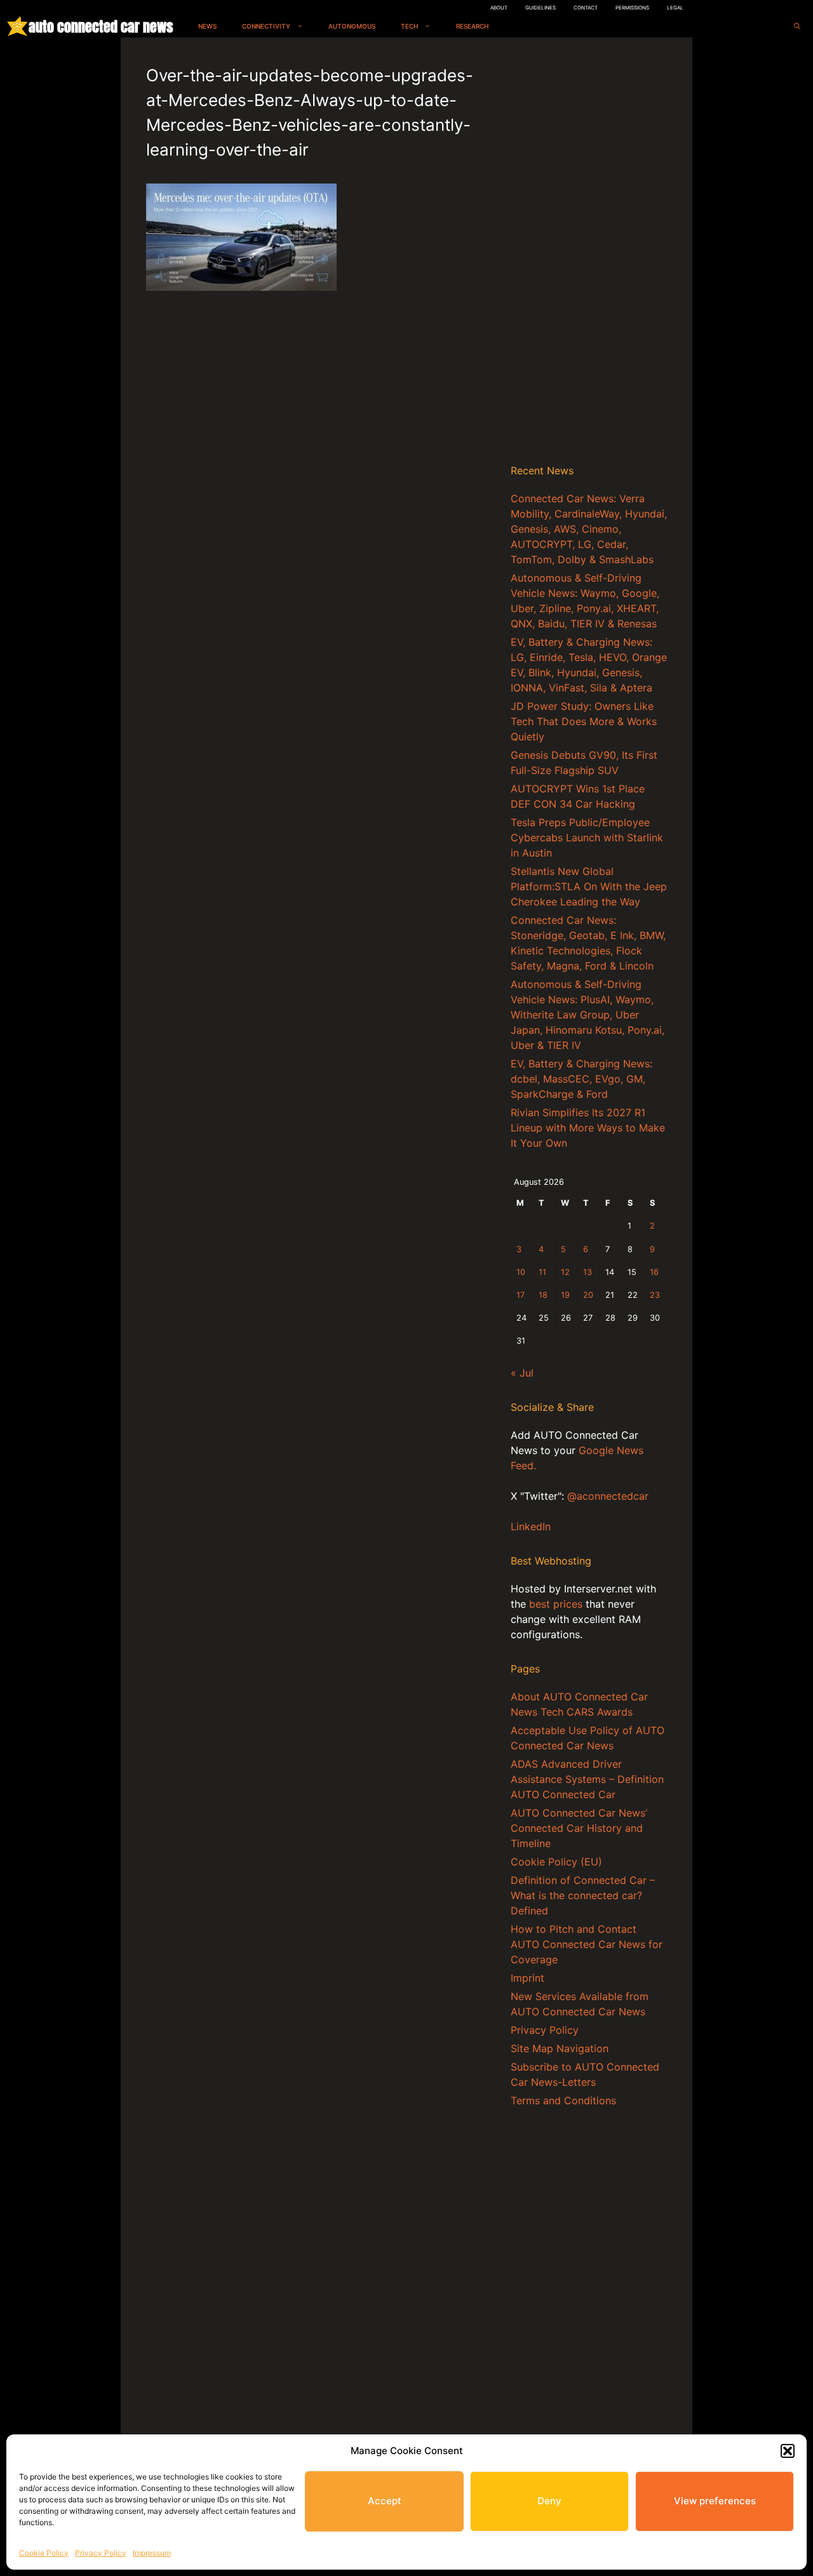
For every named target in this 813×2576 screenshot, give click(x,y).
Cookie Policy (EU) (556, 1862)
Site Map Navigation (560, 2048)
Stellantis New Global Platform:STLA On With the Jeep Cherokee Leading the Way (589, 886)
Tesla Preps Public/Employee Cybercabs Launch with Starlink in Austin (587, 838)
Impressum (152, 2553)
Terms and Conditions (563, 2100)
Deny (549, 2501)
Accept (385, 2501)
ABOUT (499, 8)
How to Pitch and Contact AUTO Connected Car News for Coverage (587, 1944)
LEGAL (675, 8)
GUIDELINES (541, 8)
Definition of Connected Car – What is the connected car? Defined (583, 1895)
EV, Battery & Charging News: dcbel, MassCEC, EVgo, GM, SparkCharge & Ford (581, 1079)
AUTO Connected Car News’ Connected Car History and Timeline (579, 1828)
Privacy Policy (101, 2553)
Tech (409, 26)
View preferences (715, 2501)
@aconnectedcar (608, 1496)
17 (521, 1295)
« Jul (522, 1373)
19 (565, 1295)
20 (588, 1295)
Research (472, 26)
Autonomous (352, 26)
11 (542, 1272)
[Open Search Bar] (797, 26)
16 (654, 1272)
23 (655, 1295)
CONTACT (586, 8)
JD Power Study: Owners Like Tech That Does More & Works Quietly (584, 721)
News (207, 26)
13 (588, 1272)
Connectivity (266, 26)
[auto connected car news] (17, 26)
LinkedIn (531, 1526)
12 (565, 1272)
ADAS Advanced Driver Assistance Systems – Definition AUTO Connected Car (587, 1779)
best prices (556, 1604)
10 (521, 1272)
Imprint (527, 1978)
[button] (788, 2451)
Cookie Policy (44, 2553)
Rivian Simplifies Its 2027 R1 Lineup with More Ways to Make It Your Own (588, 1128)
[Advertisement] (589, 253)
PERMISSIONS (632, 8)
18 (543, 1295)
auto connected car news (101, 26)
